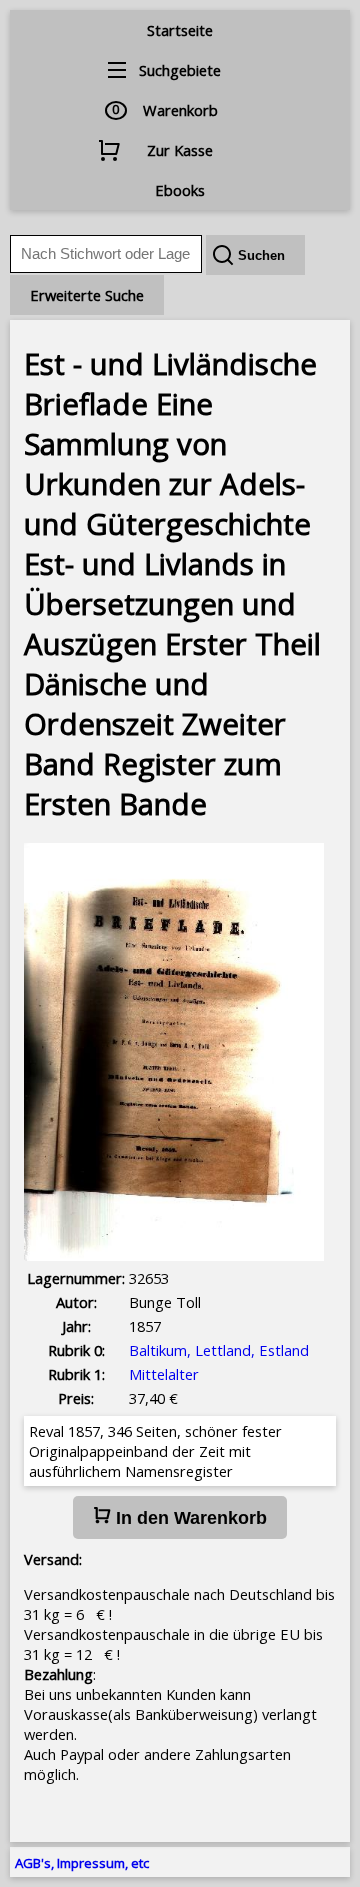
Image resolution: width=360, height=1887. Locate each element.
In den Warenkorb (189, 1518)
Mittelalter (164, 1374)
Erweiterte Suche (87, 295)
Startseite (180, 30)
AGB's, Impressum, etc (82, 1863)
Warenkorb (180, 110)
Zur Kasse (180, 150)
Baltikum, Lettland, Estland (219, 1350)
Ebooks (180, 190)
